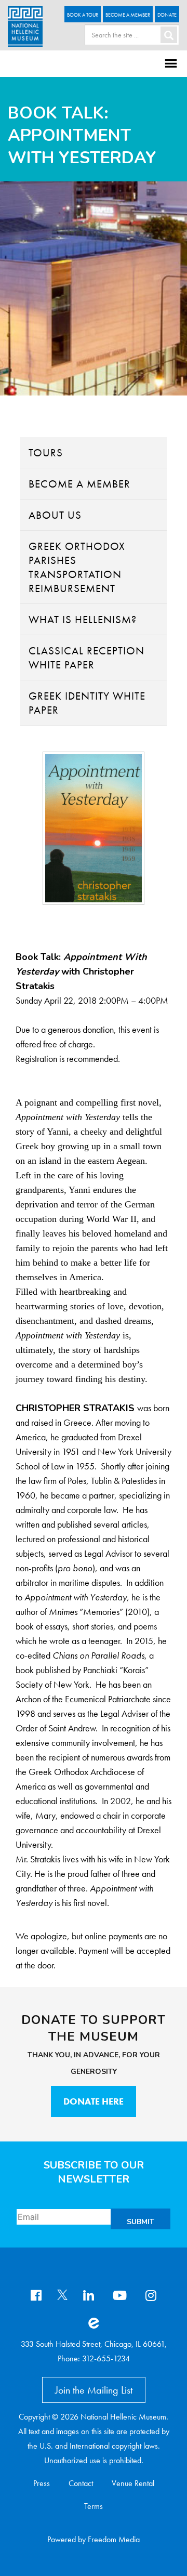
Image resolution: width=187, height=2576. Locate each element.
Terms (94, 2506)
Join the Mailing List (94, 2390)
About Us (55, 515)
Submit (141, 2222)
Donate (167, 15)
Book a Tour (83, 15)
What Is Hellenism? (83, 619)
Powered (62, 2539)
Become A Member (128, 15)
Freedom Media (114, 2539)
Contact (81, 2483)
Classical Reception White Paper (86, 658)
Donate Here (94, 2101)
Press (42, 2483)
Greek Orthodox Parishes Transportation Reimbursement (77, 567)
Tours (46, 452)
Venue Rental (133, 2483)
